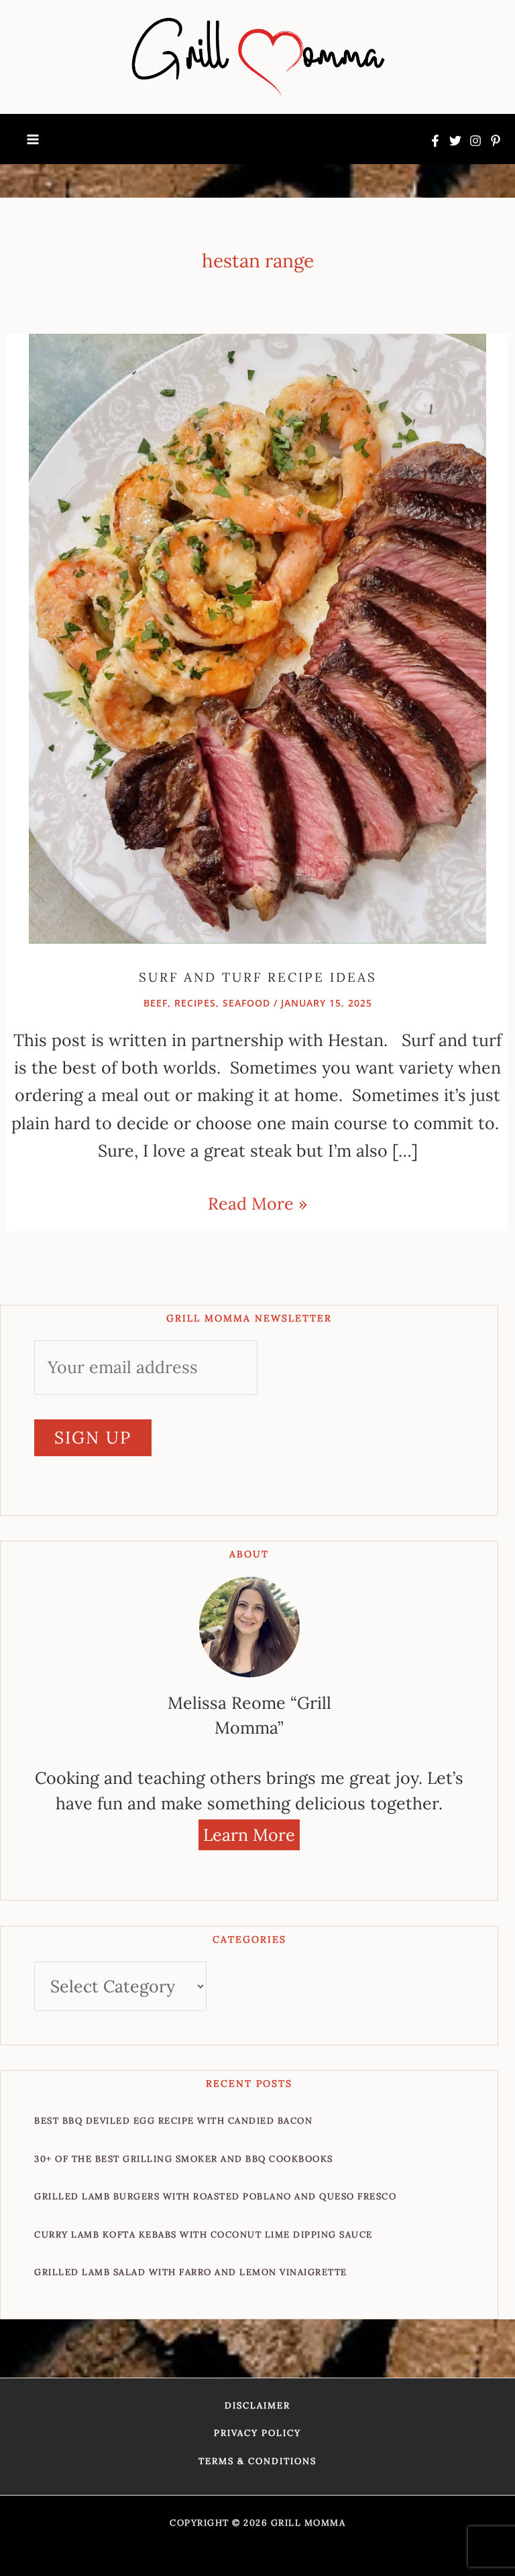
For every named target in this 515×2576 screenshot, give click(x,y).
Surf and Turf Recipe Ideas (258, 977)
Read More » (257, 1202)
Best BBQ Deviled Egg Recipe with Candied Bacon (173, 2121)
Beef (156, 1003)
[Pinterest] (496, 141)
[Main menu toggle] (33, 139)
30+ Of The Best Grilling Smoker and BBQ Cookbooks (184, 2159)
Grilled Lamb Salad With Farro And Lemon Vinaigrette (191, 2272)
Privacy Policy (257, 2433)
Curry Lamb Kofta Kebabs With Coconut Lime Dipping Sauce (204, 2235)
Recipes (195, 1003)
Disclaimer (257, 2405)
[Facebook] (435, 141)
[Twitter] (455, 141)
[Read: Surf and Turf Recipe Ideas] (257, 637)
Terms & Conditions (257, 2461)
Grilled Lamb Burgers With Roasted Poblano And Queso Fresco (215, 2196)
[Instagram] (475, 141)
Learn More (249, 1835)
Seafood (246, 1003)
